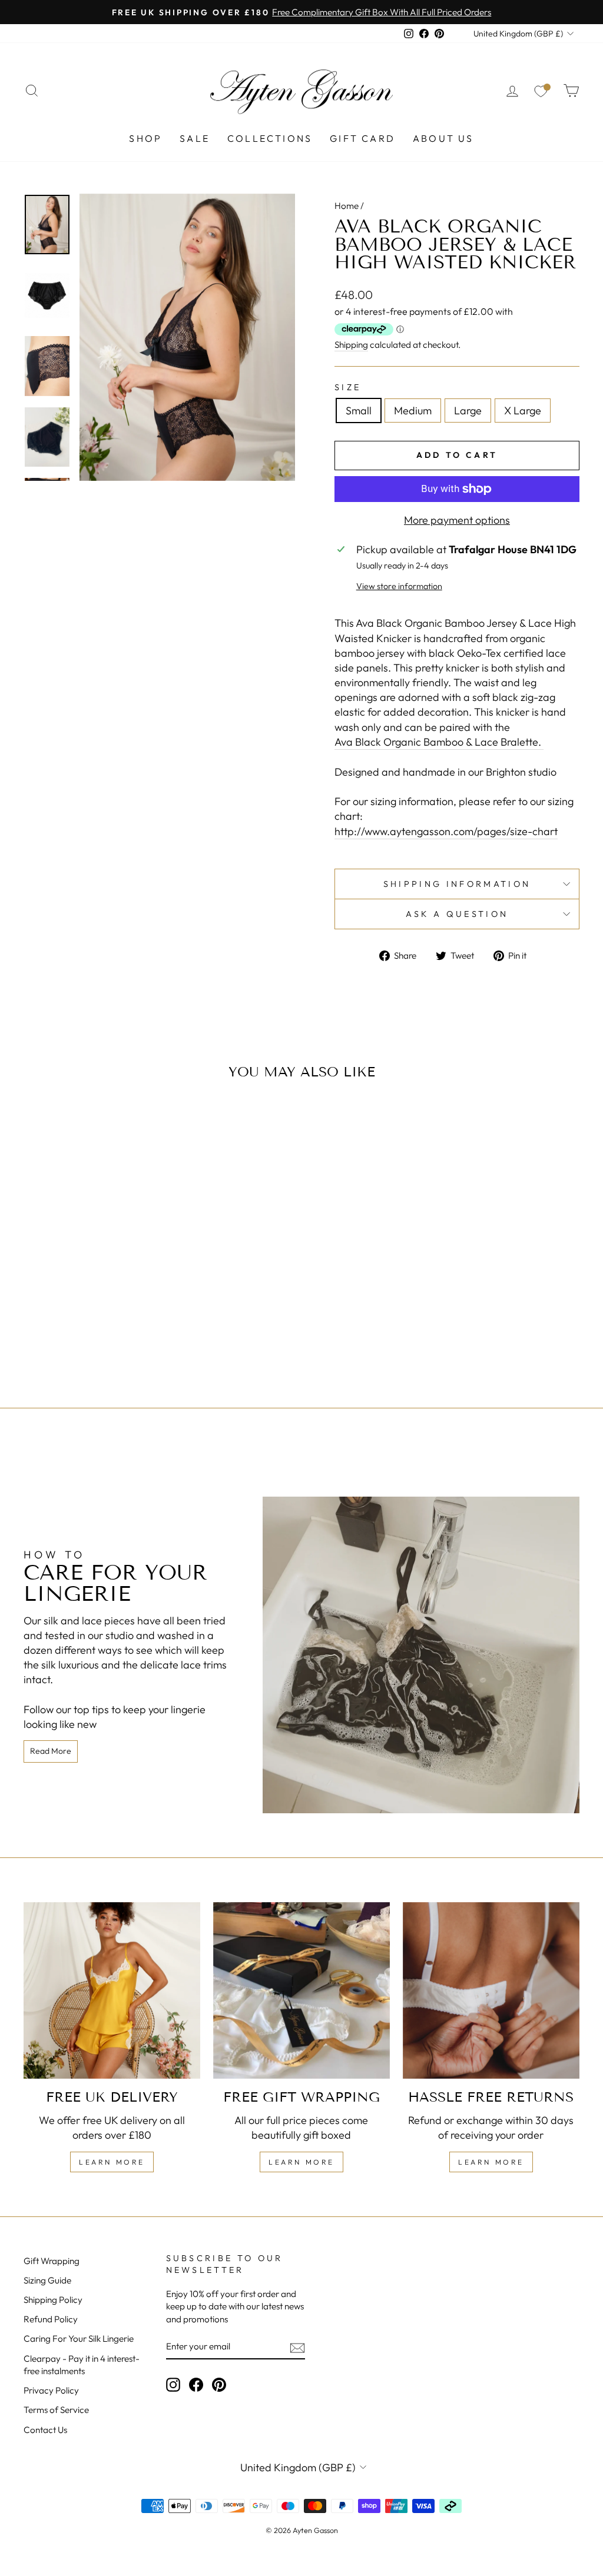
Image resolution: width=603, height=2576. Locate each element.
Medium (413, 411)
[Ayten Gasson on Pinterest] (219, 2384)
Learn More (112, 2162)
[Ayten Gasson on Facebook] (196, 2384)
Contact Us (45, 2430)
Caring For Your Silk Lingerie (79, 2339)
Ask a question (457, 914)
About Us (443, 138)
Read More (51, 1751)
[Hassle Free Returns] (491, 1990)
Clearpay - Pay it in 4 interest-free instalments (82, 2365)
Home (347, 206)
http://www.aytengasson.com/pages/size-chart (446, 831)
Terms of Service (56, 2410)
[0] (541, 91)
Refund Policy (51, 2319)
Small (359, 411)
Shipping (351, 345)
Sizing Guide (47, 2280)
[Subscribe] (297, 2347)
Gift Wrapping (52, 2261)
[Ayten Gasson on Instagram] (173, 2384)
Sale (195, 138)
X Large (523, 411)
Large (468, 411)
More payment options (457, 520)
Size (348, 387)
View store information (399, 586)
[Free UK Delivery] (112, 1990)
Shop (145, 138)
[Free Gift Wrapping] (301, 1990)
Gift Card (362, 138)
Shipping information (457, 884)
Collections (270, 138)
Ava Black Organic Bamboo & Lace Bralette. (439, 742)
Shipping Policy (53, 2300)
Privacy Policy (51, 2390)
